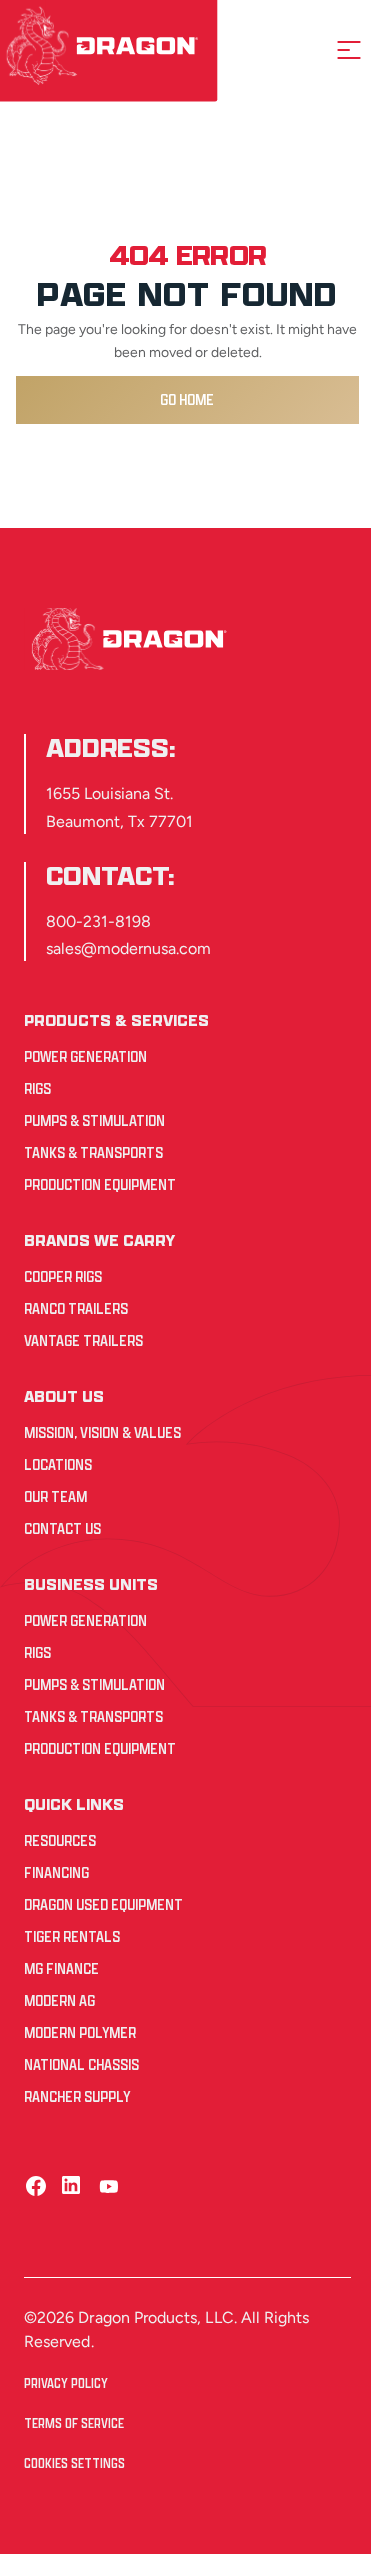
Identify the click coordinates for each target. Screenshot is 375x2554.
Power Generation (85, 1056)
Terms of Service (74, 2423)
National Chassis (81, 2064)
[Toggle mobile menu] (349, 50)
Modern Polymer (80, 2032)
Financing (56, 1872)
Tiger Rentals (72, 1936)
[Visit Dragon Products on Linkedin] (72, 2185)
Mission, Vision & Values (102, 1432)
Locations (58, 1464)
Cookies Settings (74, 2463)
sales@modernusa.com (128, 948)
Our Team (55, 1496)
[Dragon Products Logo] (133, 639)
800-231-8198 (98, 921)
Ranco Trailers (76, 1308)
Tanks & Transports (93, 1152)
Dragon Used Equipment (103, 1904)
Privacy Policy (66, 2383)
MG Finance (61, 1968)
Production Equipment (100, 1184)
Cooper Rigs (63, 1276)
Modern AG (59, 2000)
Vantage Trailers (83, 1340)
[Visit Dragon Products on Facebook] (36, 2185)
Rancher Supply (77, 2096)
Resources (60, 1840)
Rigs (37, 1088)
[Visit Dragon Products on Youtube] (108, 2185)
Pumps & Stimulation (94, 1120)
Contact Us (62, 1528)
